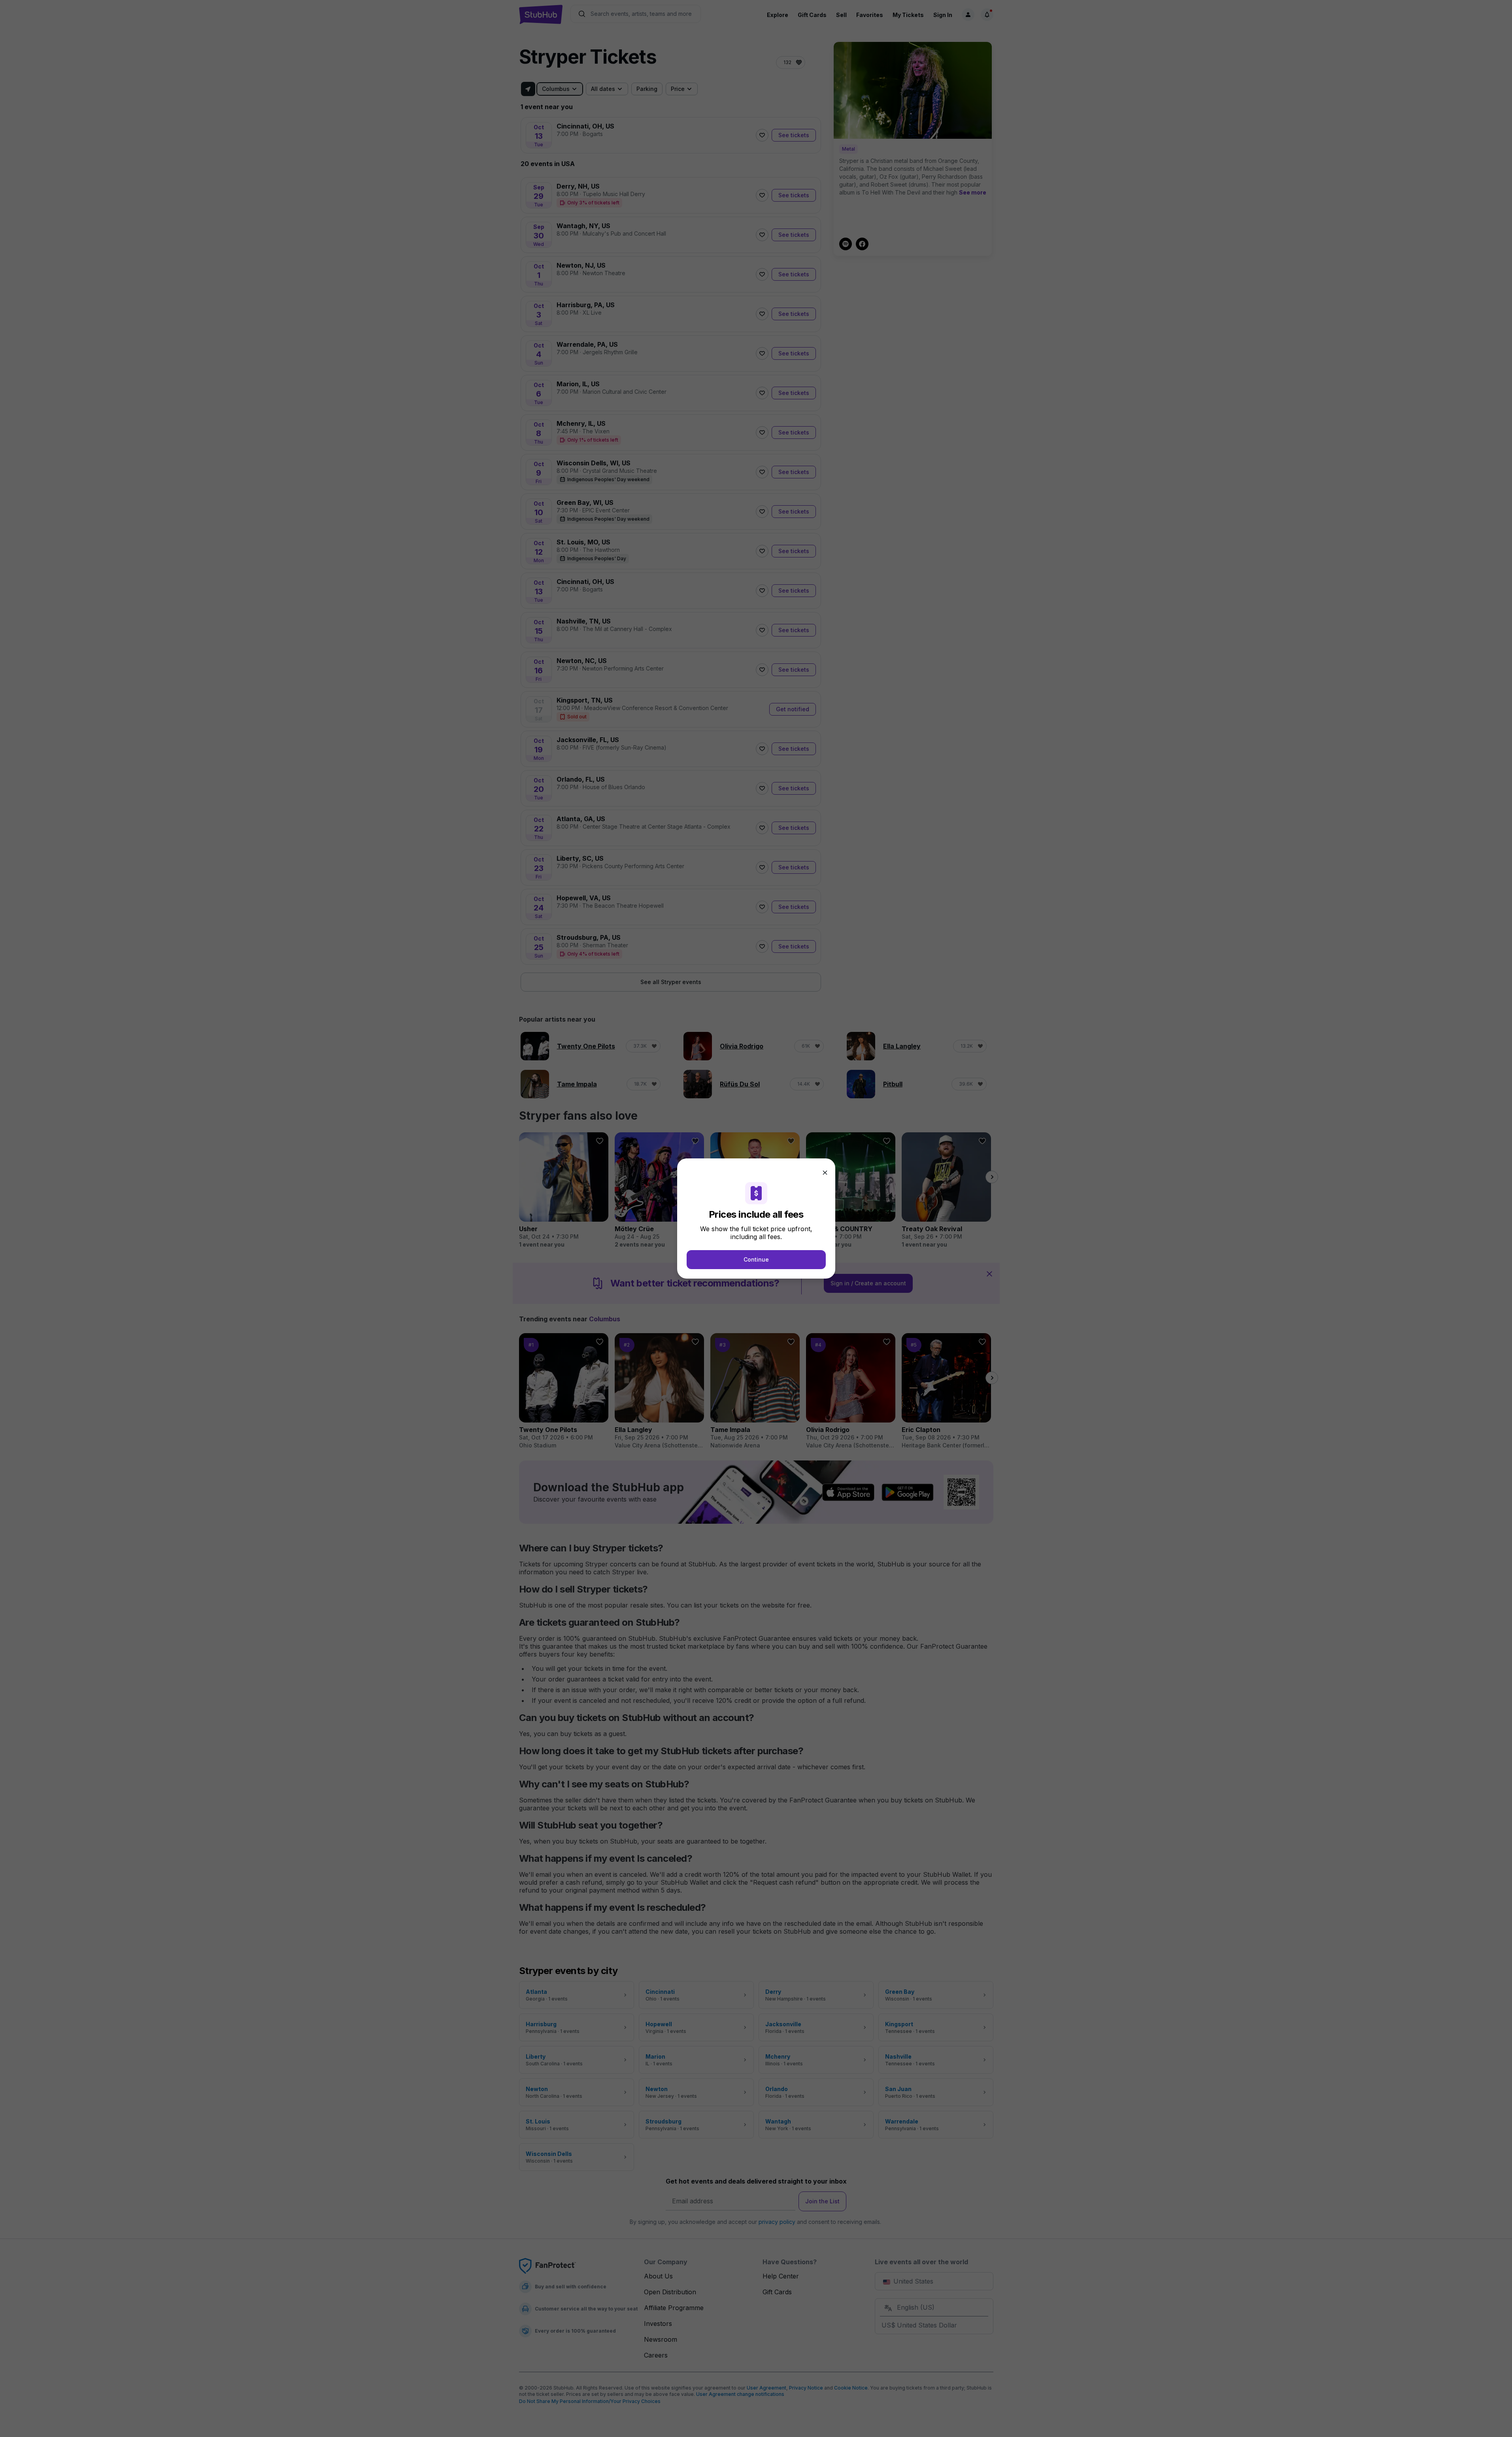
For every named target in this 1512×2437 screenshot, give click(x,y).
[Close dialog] (825, 1173)
